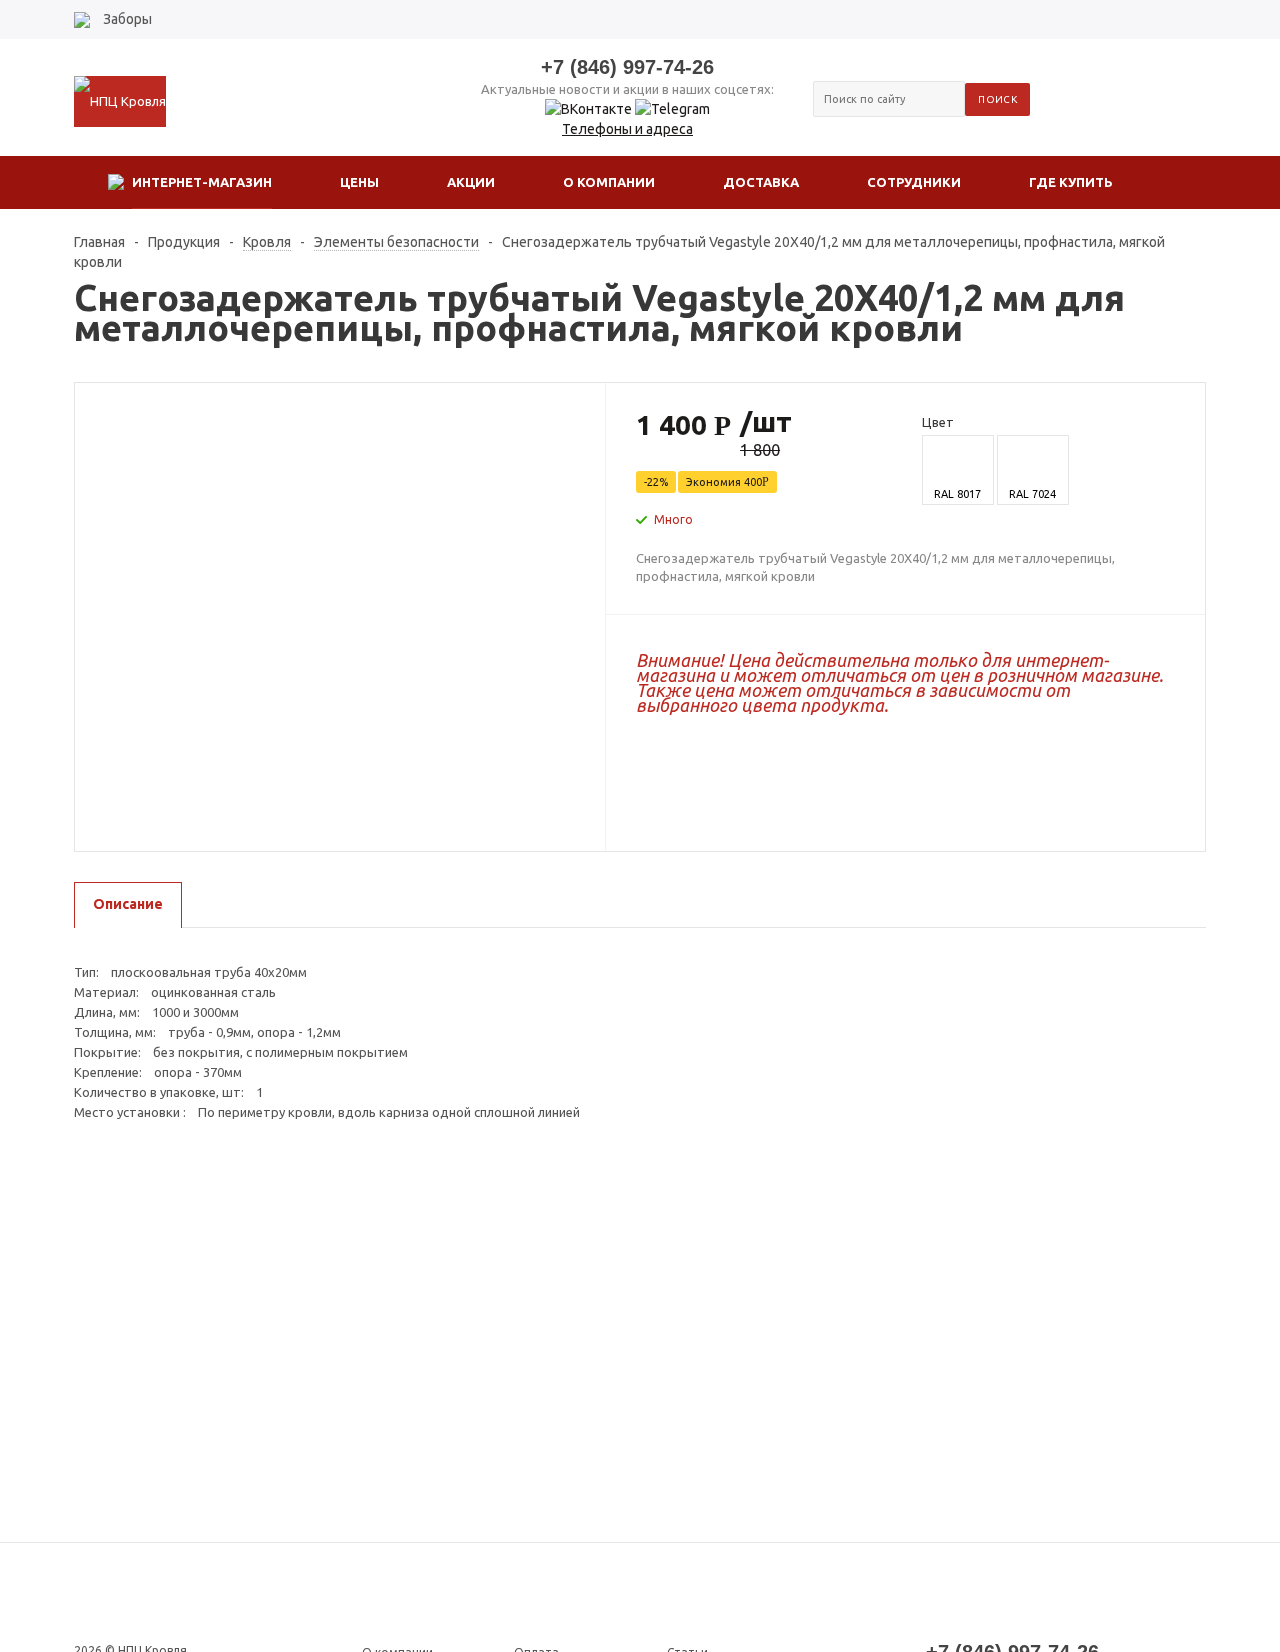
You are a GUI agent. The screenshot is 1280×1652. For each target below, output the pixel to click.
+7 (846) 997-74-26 (627, 67)
